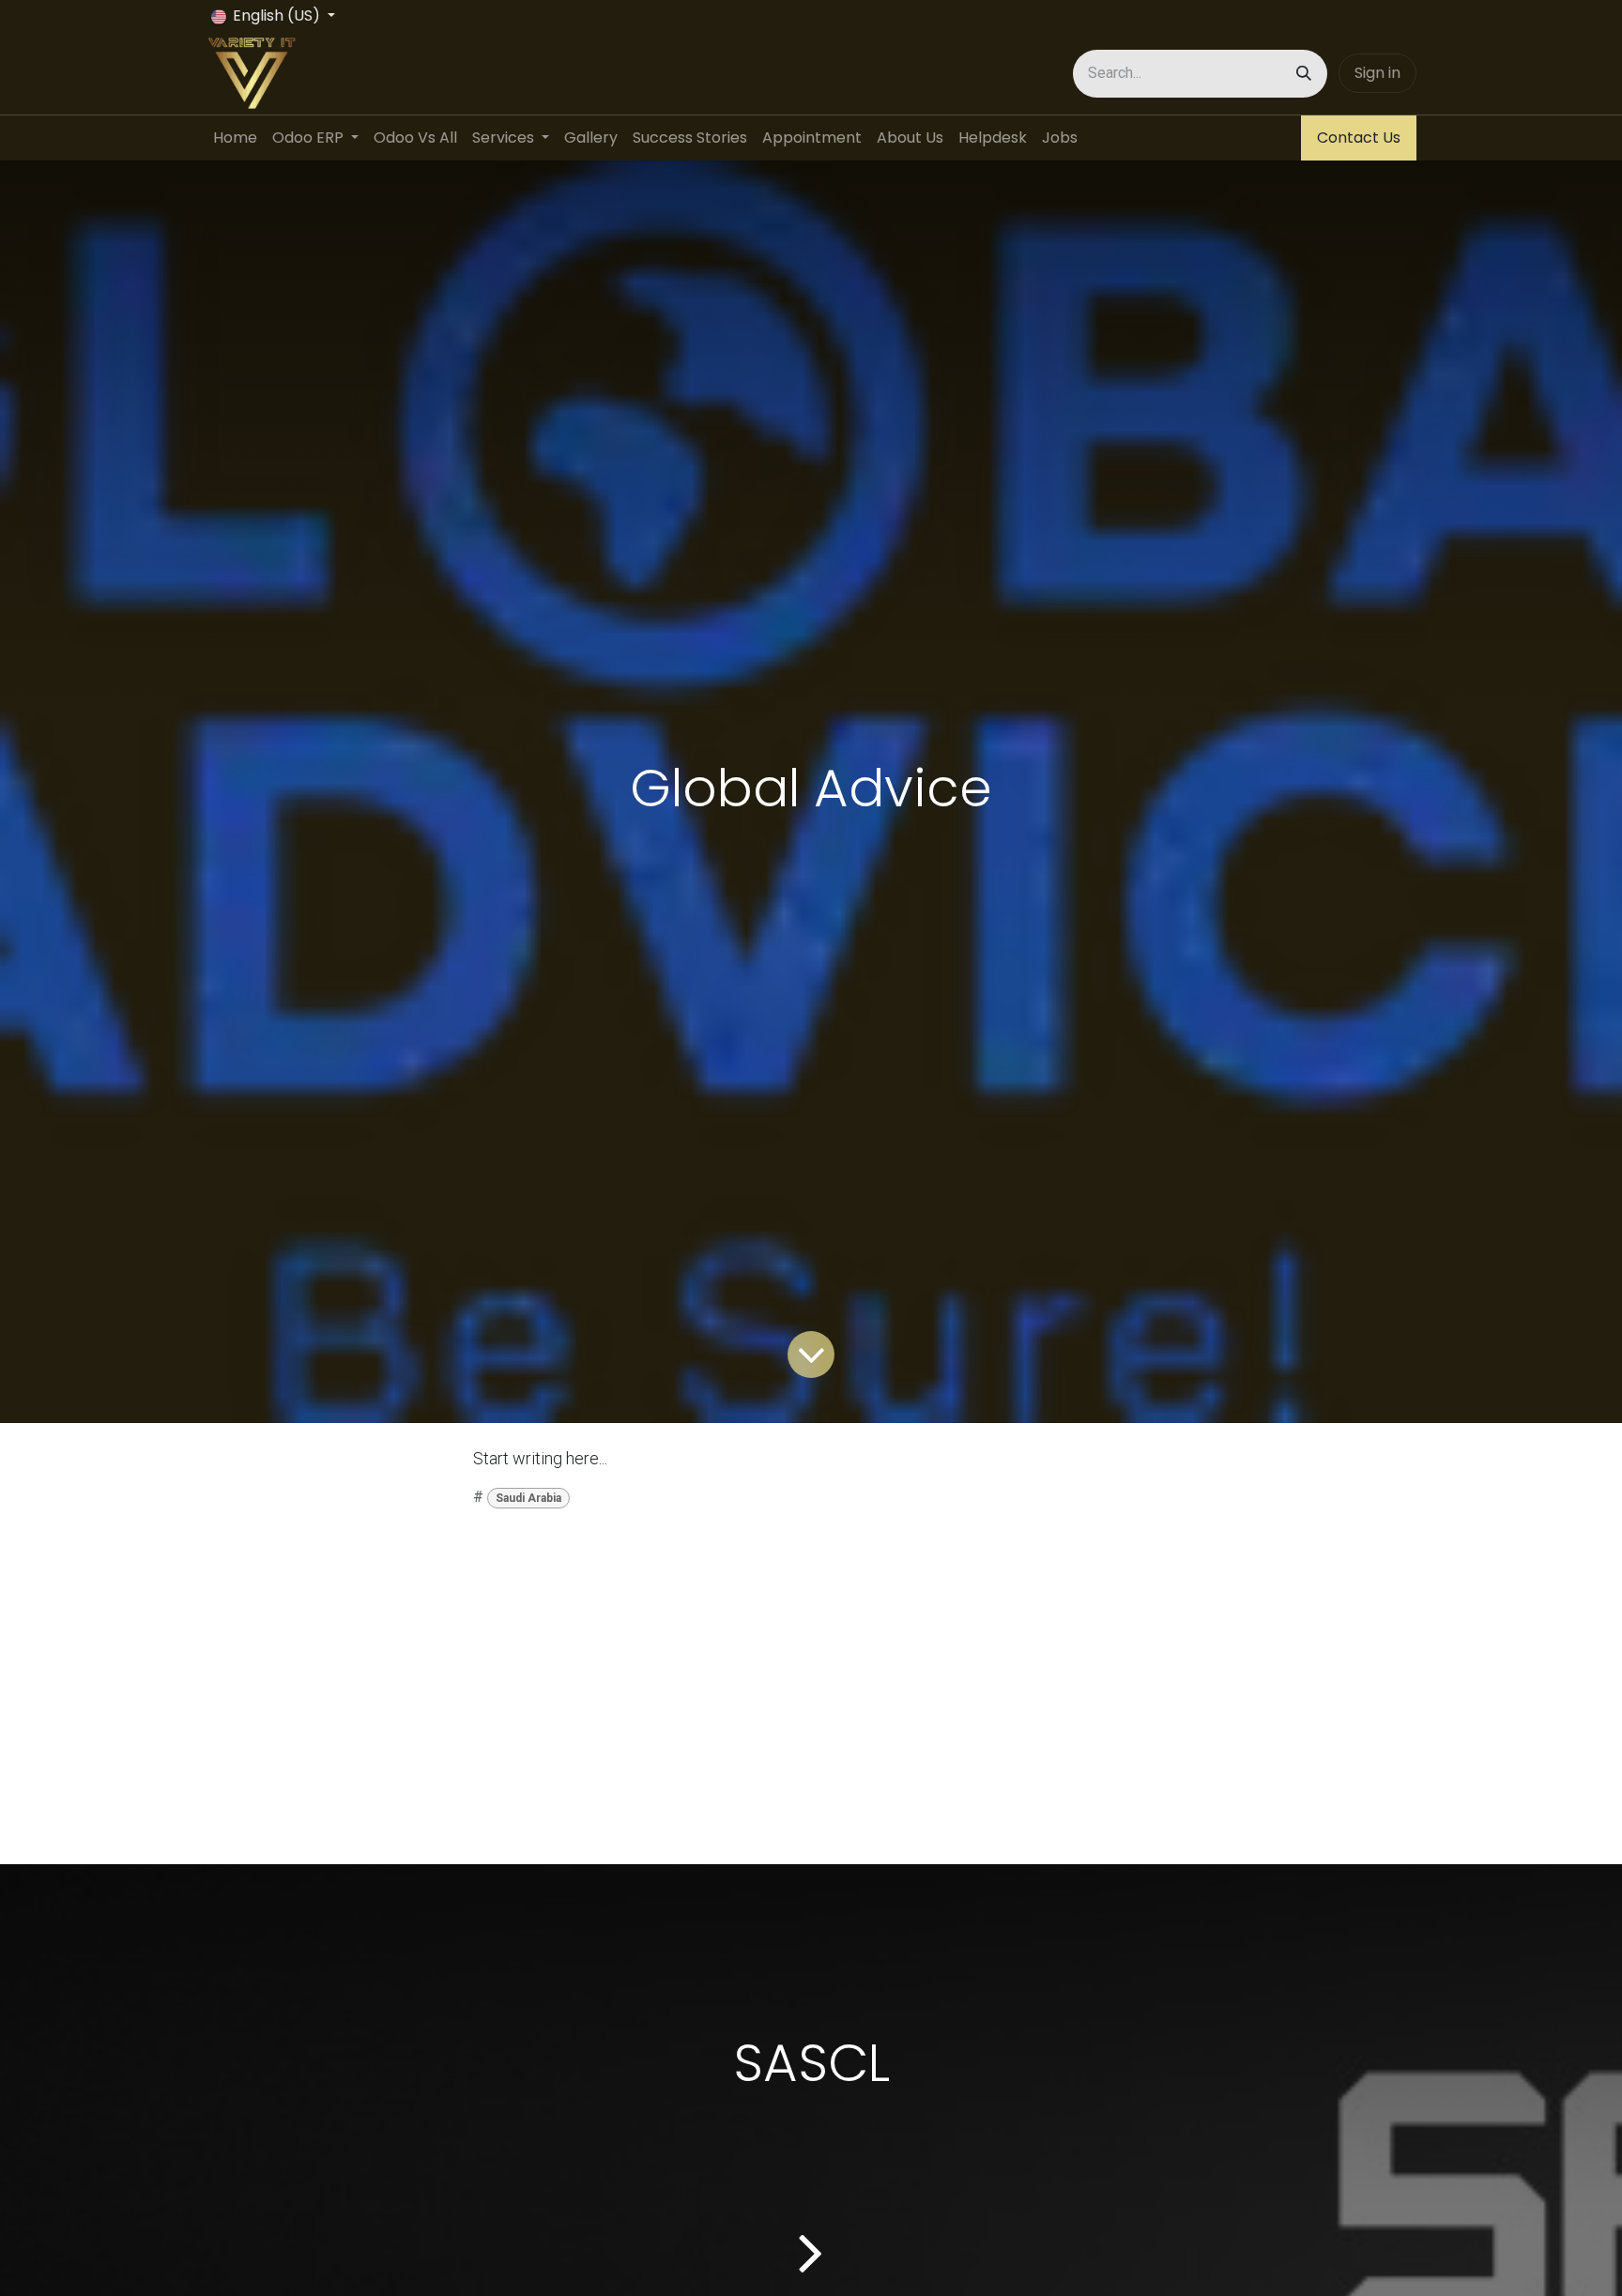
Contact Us (1359, 138)
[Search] (1304, 74)
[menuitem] (235, 138)
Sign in (1377, 73)
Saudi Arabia (528, 1498)
